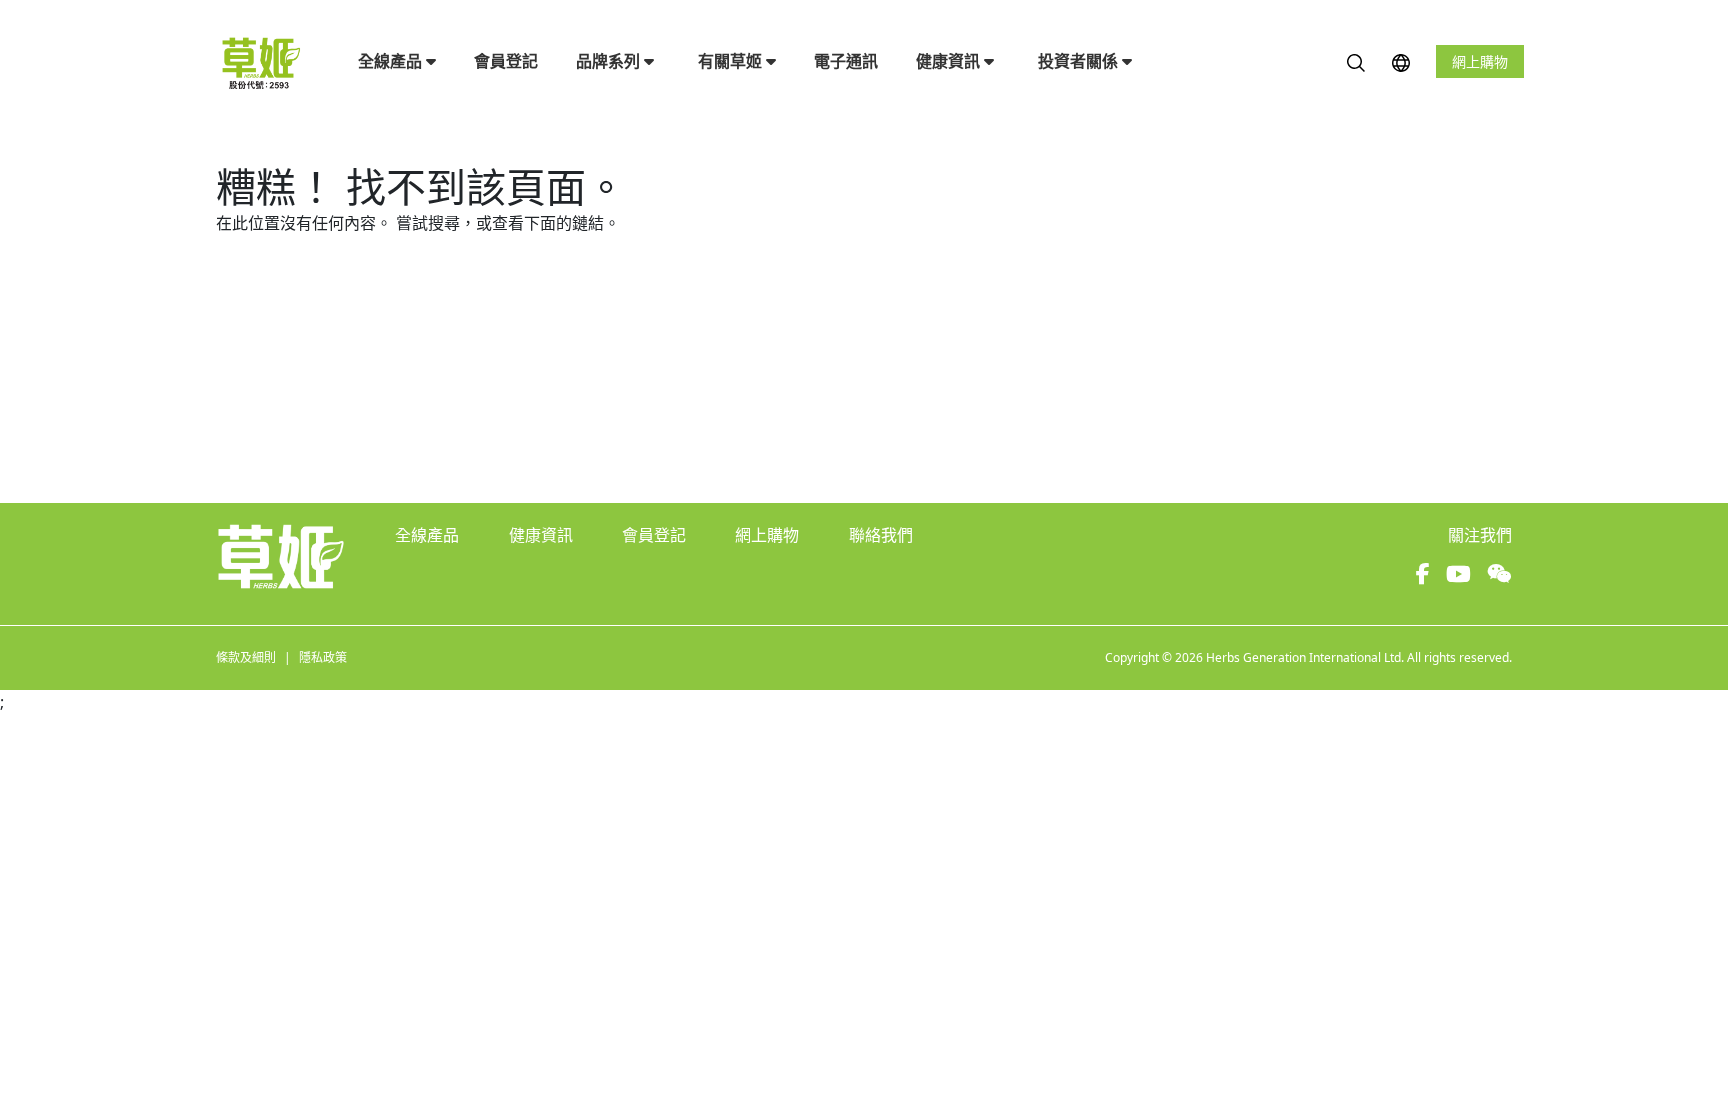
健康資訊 (950, 61)
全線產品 (392, 61)
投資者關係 (1080, 61)
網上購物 (1480, 61)
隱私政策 (323, 657)
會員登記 (506, 61)
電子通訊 (846, 61)
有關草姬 (732, 61)
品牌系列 (610, 61)
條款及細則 (246, 657)
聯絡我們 (881, 535)
